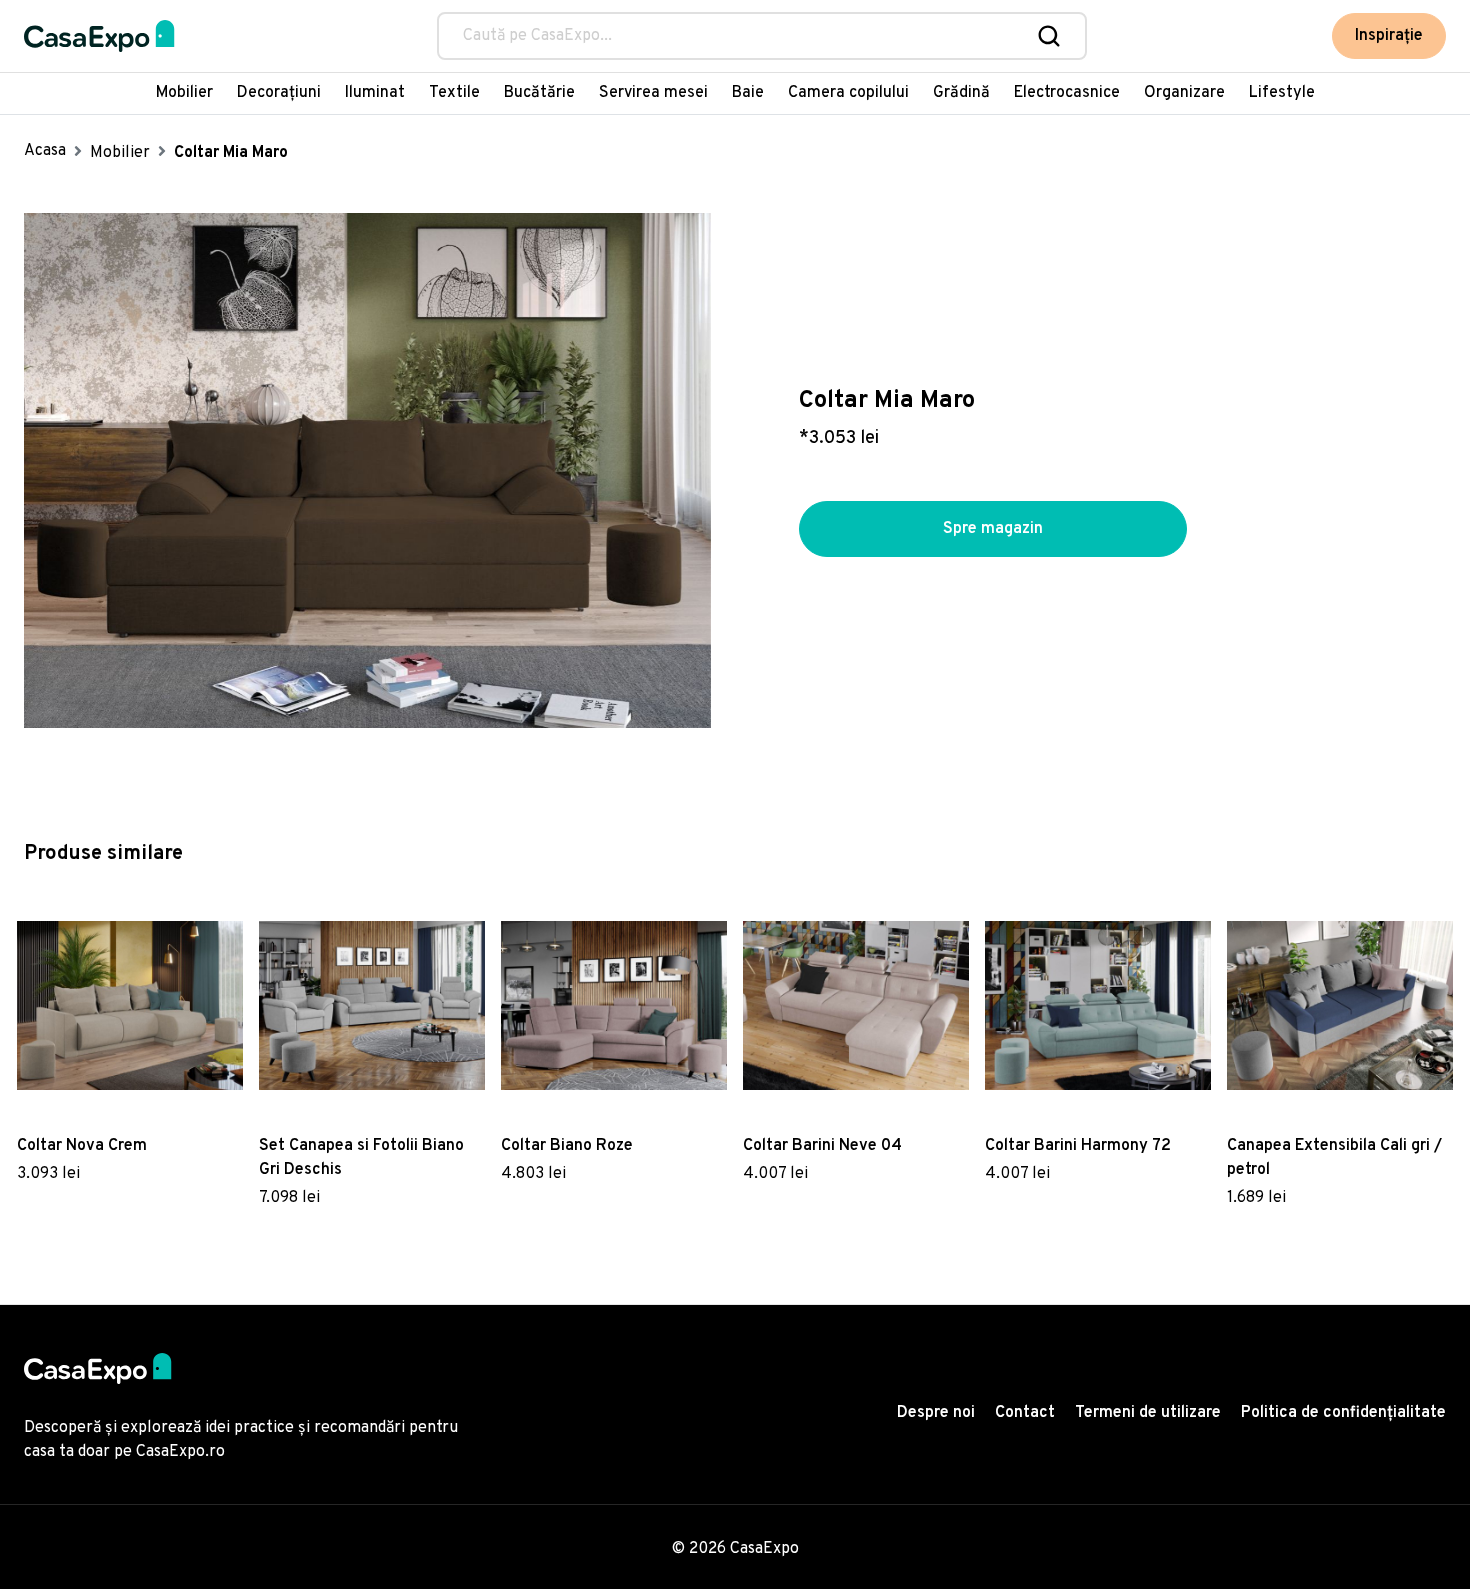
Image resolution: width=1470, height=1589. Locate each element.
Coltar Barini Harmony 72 (1078, 1146)
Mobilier (184, 93)
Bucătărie (539, 93)
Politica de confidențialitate (1343, 1413)
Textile (454, 93)
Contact (1025, 1413)
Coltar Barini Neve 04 (822, 1146)
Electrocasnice (1067, 93)
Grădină (961, 93)
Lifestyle (1282, 93)
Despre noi (936, 1413)
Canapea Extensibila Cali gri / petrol (1334, 1158)
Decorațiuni (279, 93)
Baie (748, 93)
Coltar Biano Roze (567, 1146)
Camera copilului (848, 93)
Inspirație (1389, 36)
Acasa (45, 151)
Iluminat (375, 93)
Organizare (1184, 93)
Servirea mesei (653, 93)
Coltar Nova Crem (82, 1146)
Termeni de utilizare (1148, 1413)
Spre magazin (993, 529)
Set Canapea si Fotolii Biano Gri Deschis (361, 1158)
